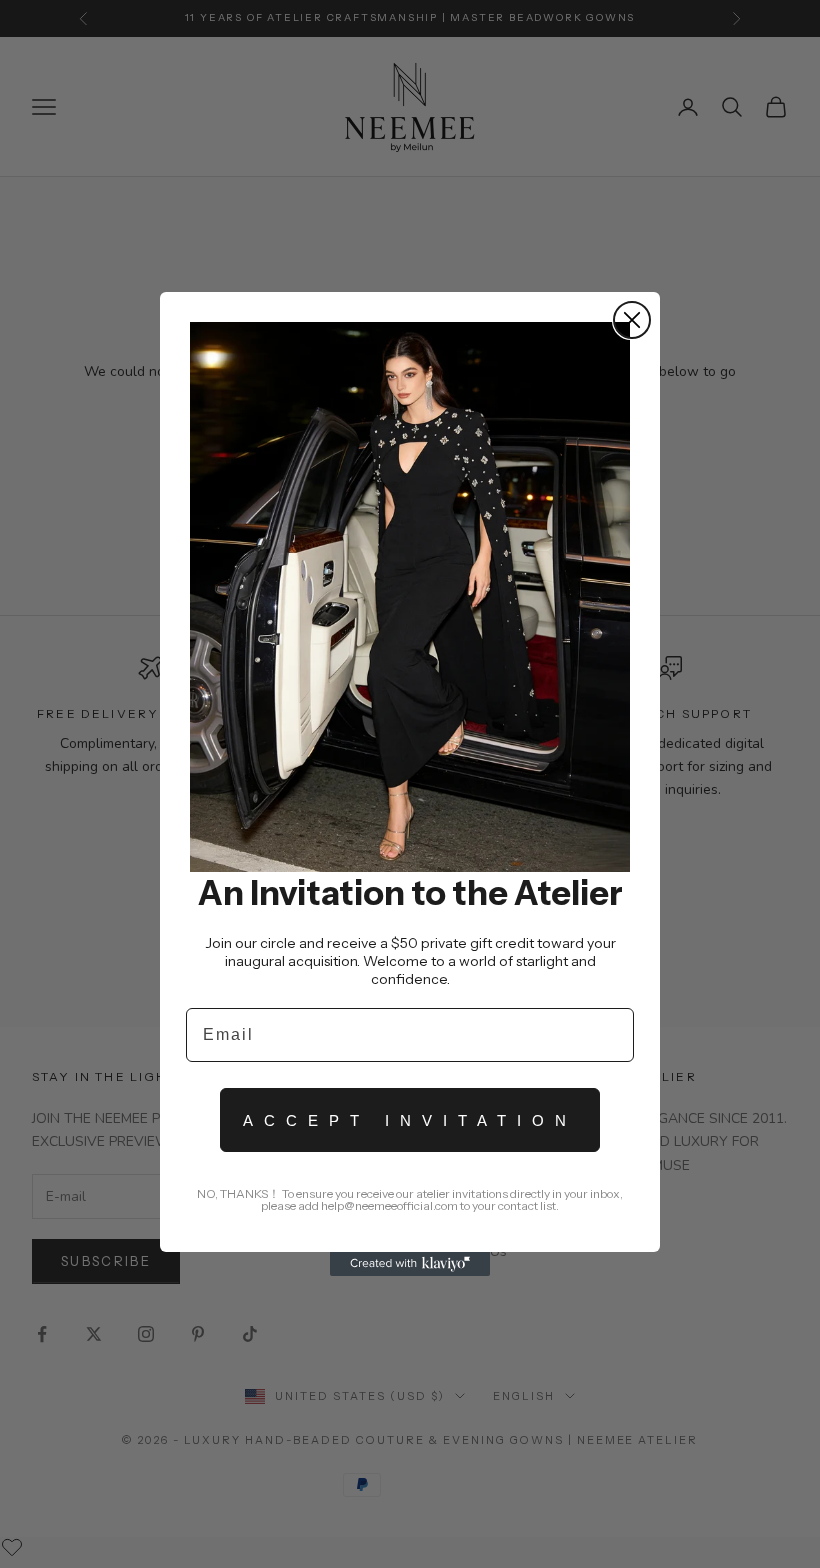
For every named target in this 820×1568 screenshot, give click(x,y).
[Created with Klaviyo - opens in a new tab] (410, 1264)
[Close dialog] (632, 320)
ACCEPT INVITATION (410, 1120)
